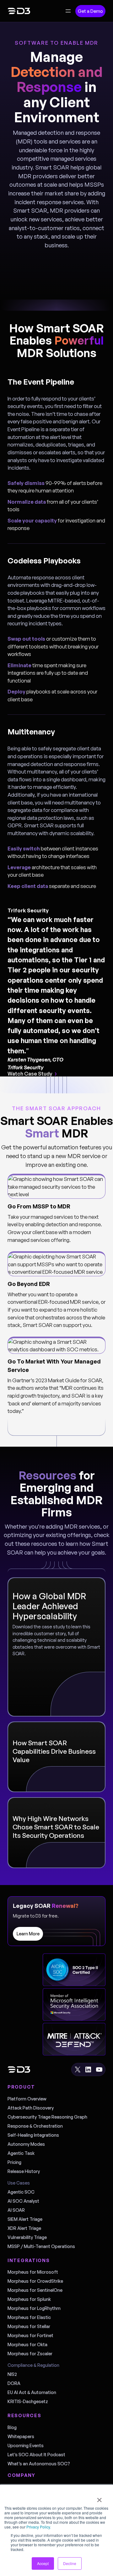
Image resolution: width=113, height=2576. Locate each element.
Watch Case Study (30, 1074)
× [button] (99, 2498)
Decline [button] (70, 2563)
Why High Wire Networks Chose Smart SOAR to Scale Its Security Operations (56, 1827)
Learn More (28, 1934)
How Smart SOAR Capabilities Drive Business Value (54, 1751)
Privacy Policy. (39, 2527)
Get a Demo (90, 11)
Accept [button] (43, 2563)
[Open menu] (68, 11)
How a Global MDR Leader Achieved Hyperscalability (49, 1606)
